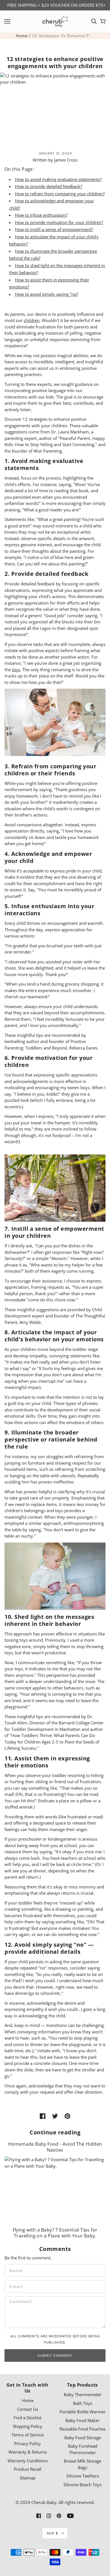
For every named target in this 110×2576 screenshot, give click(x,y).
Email (15, 2286)
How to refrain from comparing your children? (60, 194)
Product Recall (28, 2469)
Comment (19, 2302)
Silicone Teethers (83, 2476)
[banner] (55, 21)
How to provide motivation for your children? (59, 222)
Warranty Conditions (28, 2461)
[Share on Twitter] (55, 2116)
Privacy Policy (27, 2443)
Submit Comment (55, 2355)
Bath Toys (83, 2403)
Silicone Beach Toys (82, 2485)
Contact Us (28, 2409)
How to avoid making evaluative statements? (58, 179)
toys (16, 670)
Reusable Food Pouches (82, 2429)
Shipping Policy (27, 2426)
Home (22, 36)
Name (14, 2270)
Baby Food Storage (83, 2438)
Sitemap (28, 2478)
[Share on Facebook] (43, 2116)
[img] (94, 21)
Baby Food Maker (82, 2420)
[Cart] (103, 21)
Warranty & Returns (28, 2452)
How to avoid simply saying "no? (47, 294)
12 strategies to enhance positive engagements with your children (63, 36)
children (32, 320)
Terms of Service (28, 2435)
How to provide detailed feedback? (49, 186)
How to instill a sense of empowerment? (54, 229)
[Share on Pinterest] (67, 2116)
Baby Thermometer (83, 2394)
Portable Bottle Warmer (82, 2412)
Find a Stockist (27, 2418)
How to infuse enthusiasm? (41, 215)
